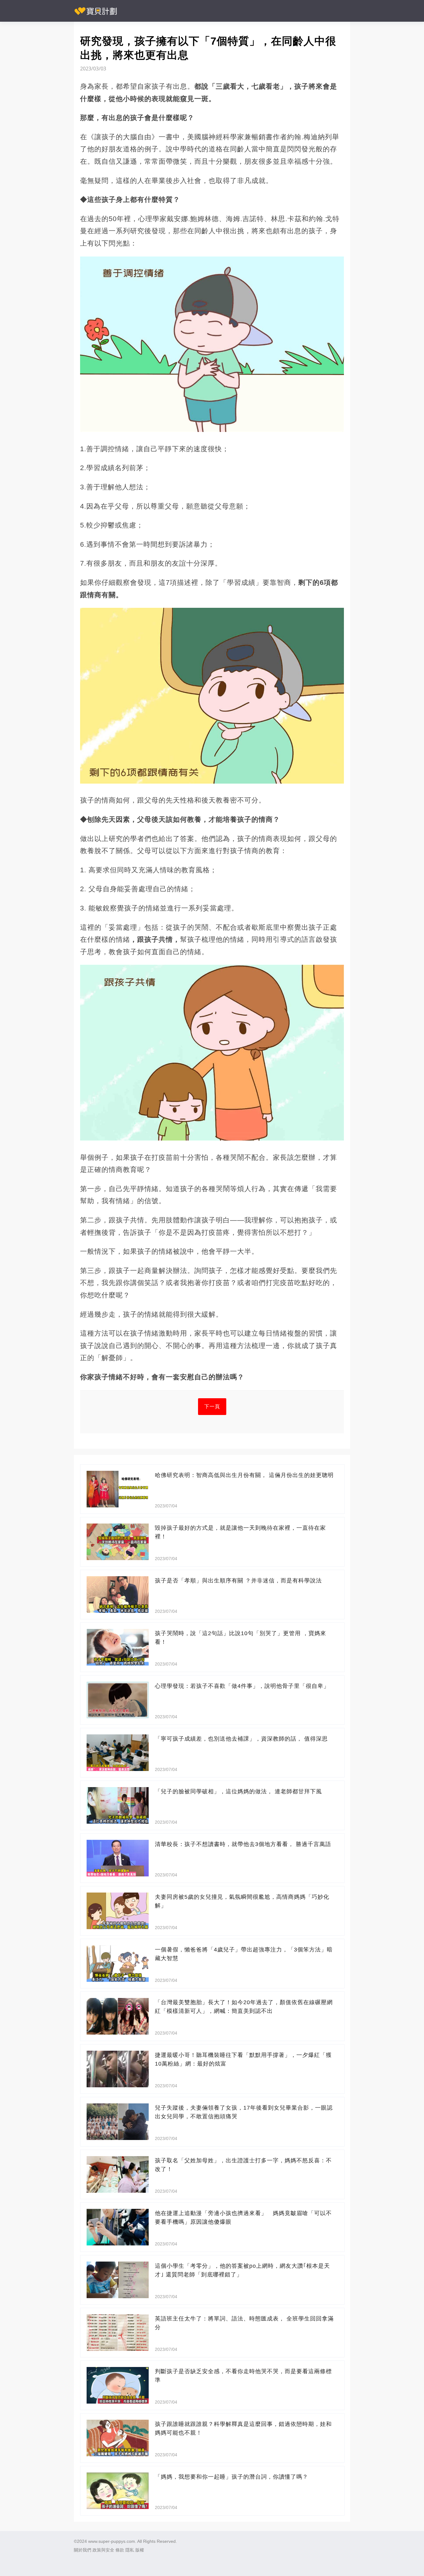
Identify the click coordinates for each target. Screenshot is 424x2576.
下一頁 (212, 1406)
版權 (140, 2550)
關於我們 (83, 2550)
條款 (120, 2550)
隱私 (130, 2550)
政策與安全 (103, 2550)
